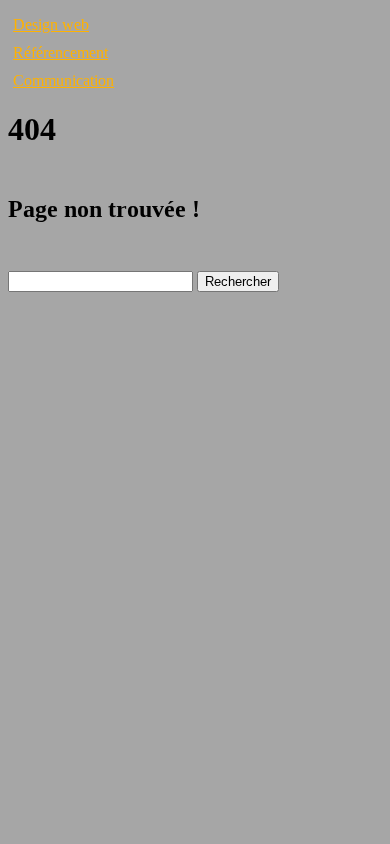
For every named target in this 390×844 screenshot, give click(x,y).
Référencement (60, 52)
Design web (51, 24)
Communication (63, 80)
